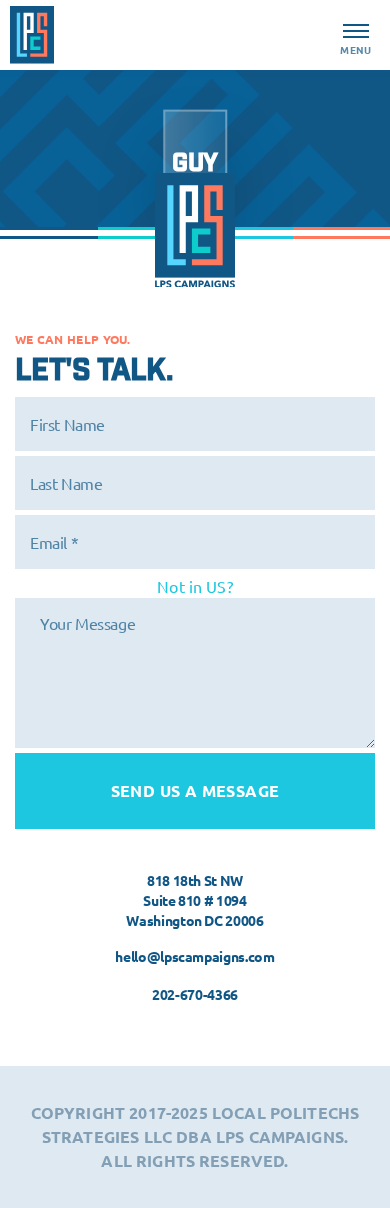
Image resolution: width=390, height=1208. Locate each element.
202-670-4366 (195, 994)
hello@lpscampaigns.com (194, 956)
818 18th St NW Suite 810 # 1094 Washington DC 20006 (194, 900)
